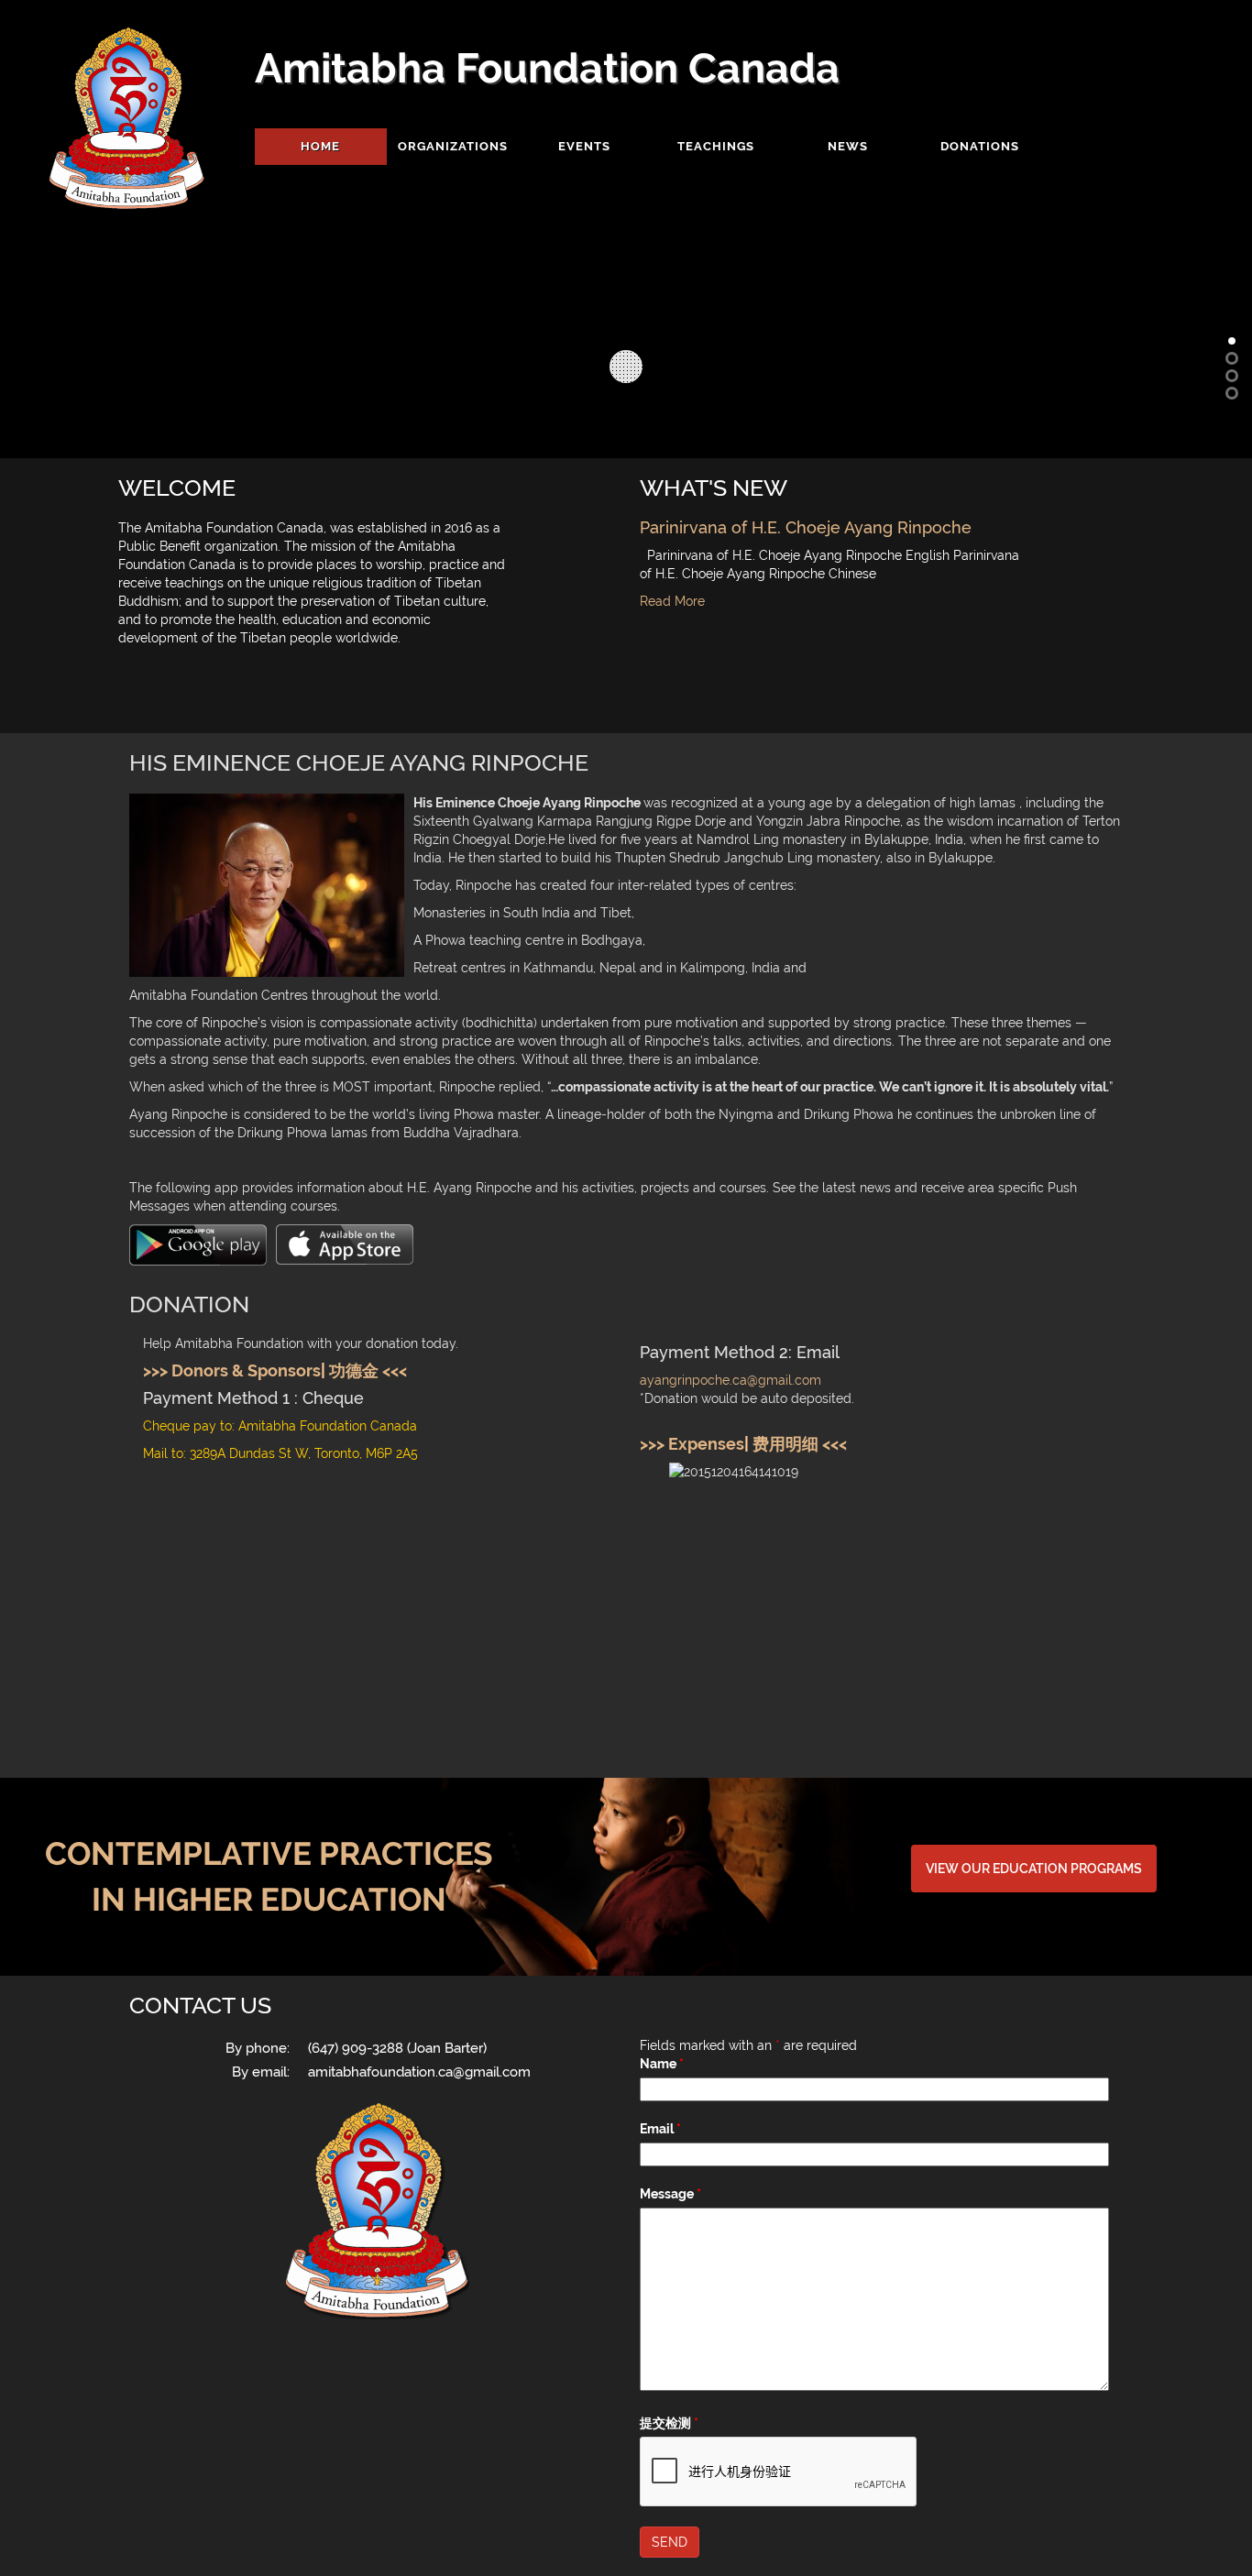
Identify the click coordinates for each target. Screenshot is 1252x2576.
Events (584, 146)
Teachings (716, 146)
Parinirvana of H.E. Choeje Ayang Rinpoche (806, 527)
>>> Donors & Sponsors (232, 1370)
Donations (980, 146)
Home (320, 146)
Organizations (453, 146)
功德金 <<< (368, 1370)
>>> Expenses (692, 1444)
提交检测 (669, 2423)
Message (670, 2194)
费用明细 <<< (800, 1444)
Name (662, 2064)
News (848, 146)
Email (660, 2129)
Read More (672, 601)
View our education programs (1034, 1869)
